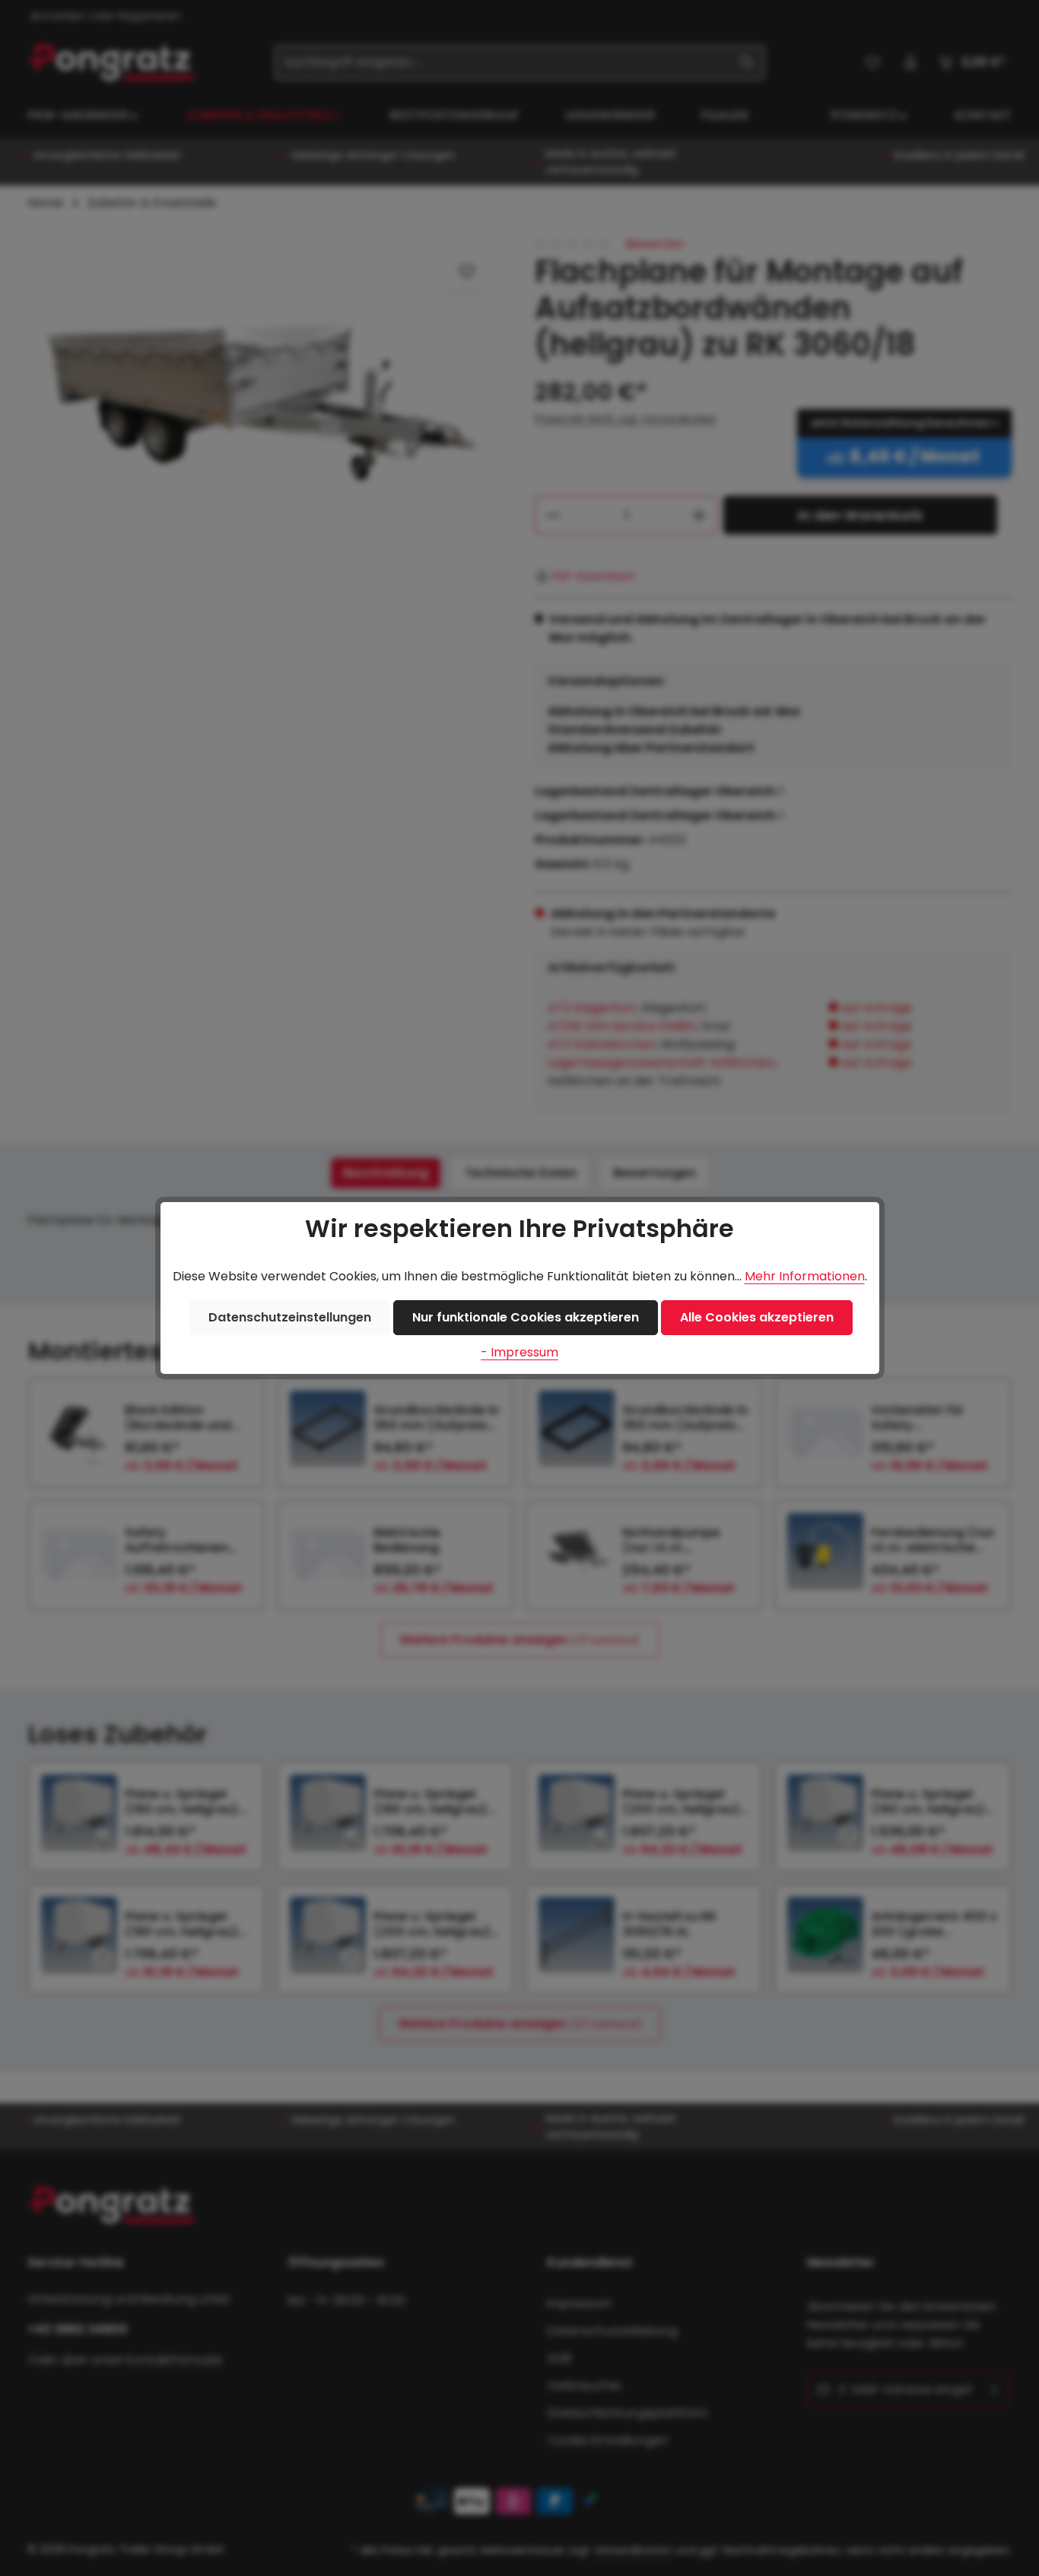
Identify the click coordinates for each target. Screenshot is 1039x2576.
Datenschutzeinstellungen (290, 1317)
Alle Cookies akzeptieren (757, 1317)
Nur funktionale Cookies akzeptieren (526, 1317)
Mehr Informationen (805, 1276)
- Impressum (519, 1352)
